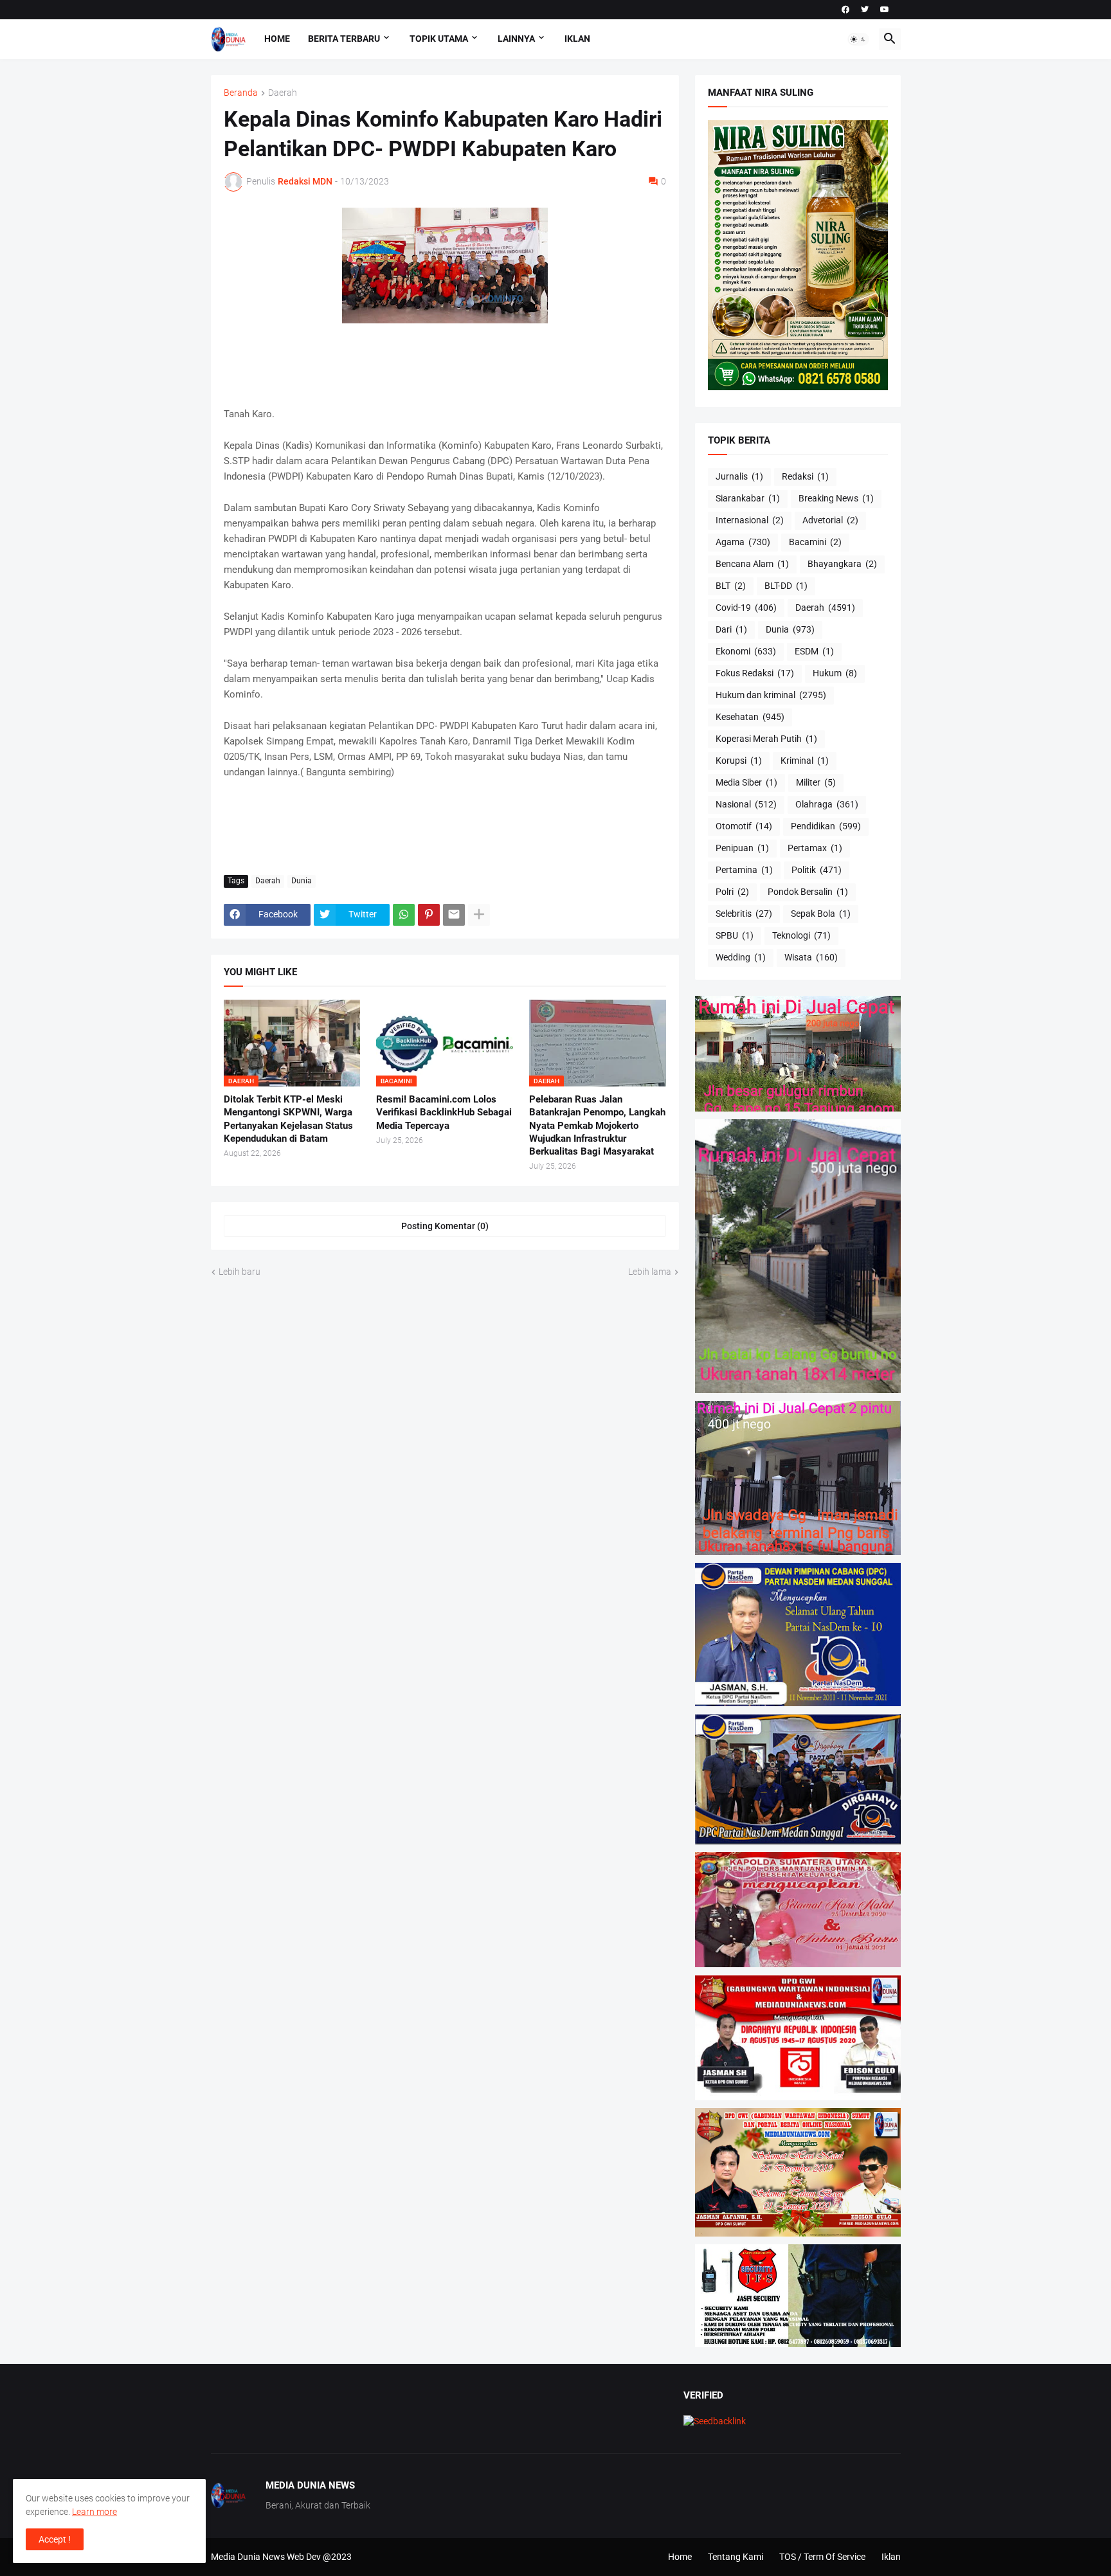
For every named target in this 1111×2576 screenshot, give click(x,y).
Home (277, 39)
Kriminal (805, 761)
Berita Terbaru (344, 39)
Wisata (811, 957)
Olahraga (827, 804)
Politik (817, 870)
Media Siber (746, 782)
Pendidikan (826, 826)
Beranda (241, 93)
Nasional (746, 804)
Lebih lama (650, 1272)
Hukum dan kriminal (771, 695)
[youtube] (885, 10)
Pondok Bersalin (808, 892)
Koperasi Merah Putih (766, 739)
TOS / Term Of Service (822, 2557)
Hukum (835, 673)
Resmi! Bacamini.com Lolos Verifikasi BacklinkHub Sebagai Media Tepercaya (444, 1112)
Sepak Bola (821, 914)
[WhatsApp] (404, 915)
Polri (732, 892)
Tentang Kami (736, 2557)
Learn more (95, 2512)
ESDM (814, 651)
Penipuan (742, 848)
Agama (743, 542)
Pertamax (815, 848)
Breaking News (836, 498)
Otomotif (744, 826)
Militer (816, 782)
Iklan (577, 39)
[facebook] (845, 10)
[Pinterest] (429, 915)
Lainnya (516, 39)
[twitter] (865, 10)
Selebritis (744, 914)
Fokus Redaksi (755, 673)
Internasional (750, 520)
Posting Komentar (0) (445, 1226)
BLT (731, 586)
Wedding (741, 957)
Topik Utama (439, 39)
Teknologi (801, 935)
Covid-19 (746, 608)
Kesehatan (750, 717)
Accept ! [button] (55, 2539)
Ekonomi (746, 651)
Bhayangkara (842, 564)
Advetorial (830, 520)
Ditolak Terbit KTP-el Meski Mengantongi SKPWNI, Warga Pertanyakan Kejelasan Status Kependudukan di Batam (288, 1119)
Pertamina (744, 870)
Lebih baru (239, 1272)
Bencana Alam (752, 564)
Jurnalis (739, 476)
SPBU (735, 935)
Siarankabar (748, 498)
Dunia (302, 881)
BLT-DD (786, 586)
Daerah (283, 93)
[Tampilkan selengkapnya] (479, 915)
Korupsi (739, 761)
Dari (731, 629)
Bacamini (815, 542)
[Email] (454, 915)
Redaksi (805, 476)
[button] (858, 39)
